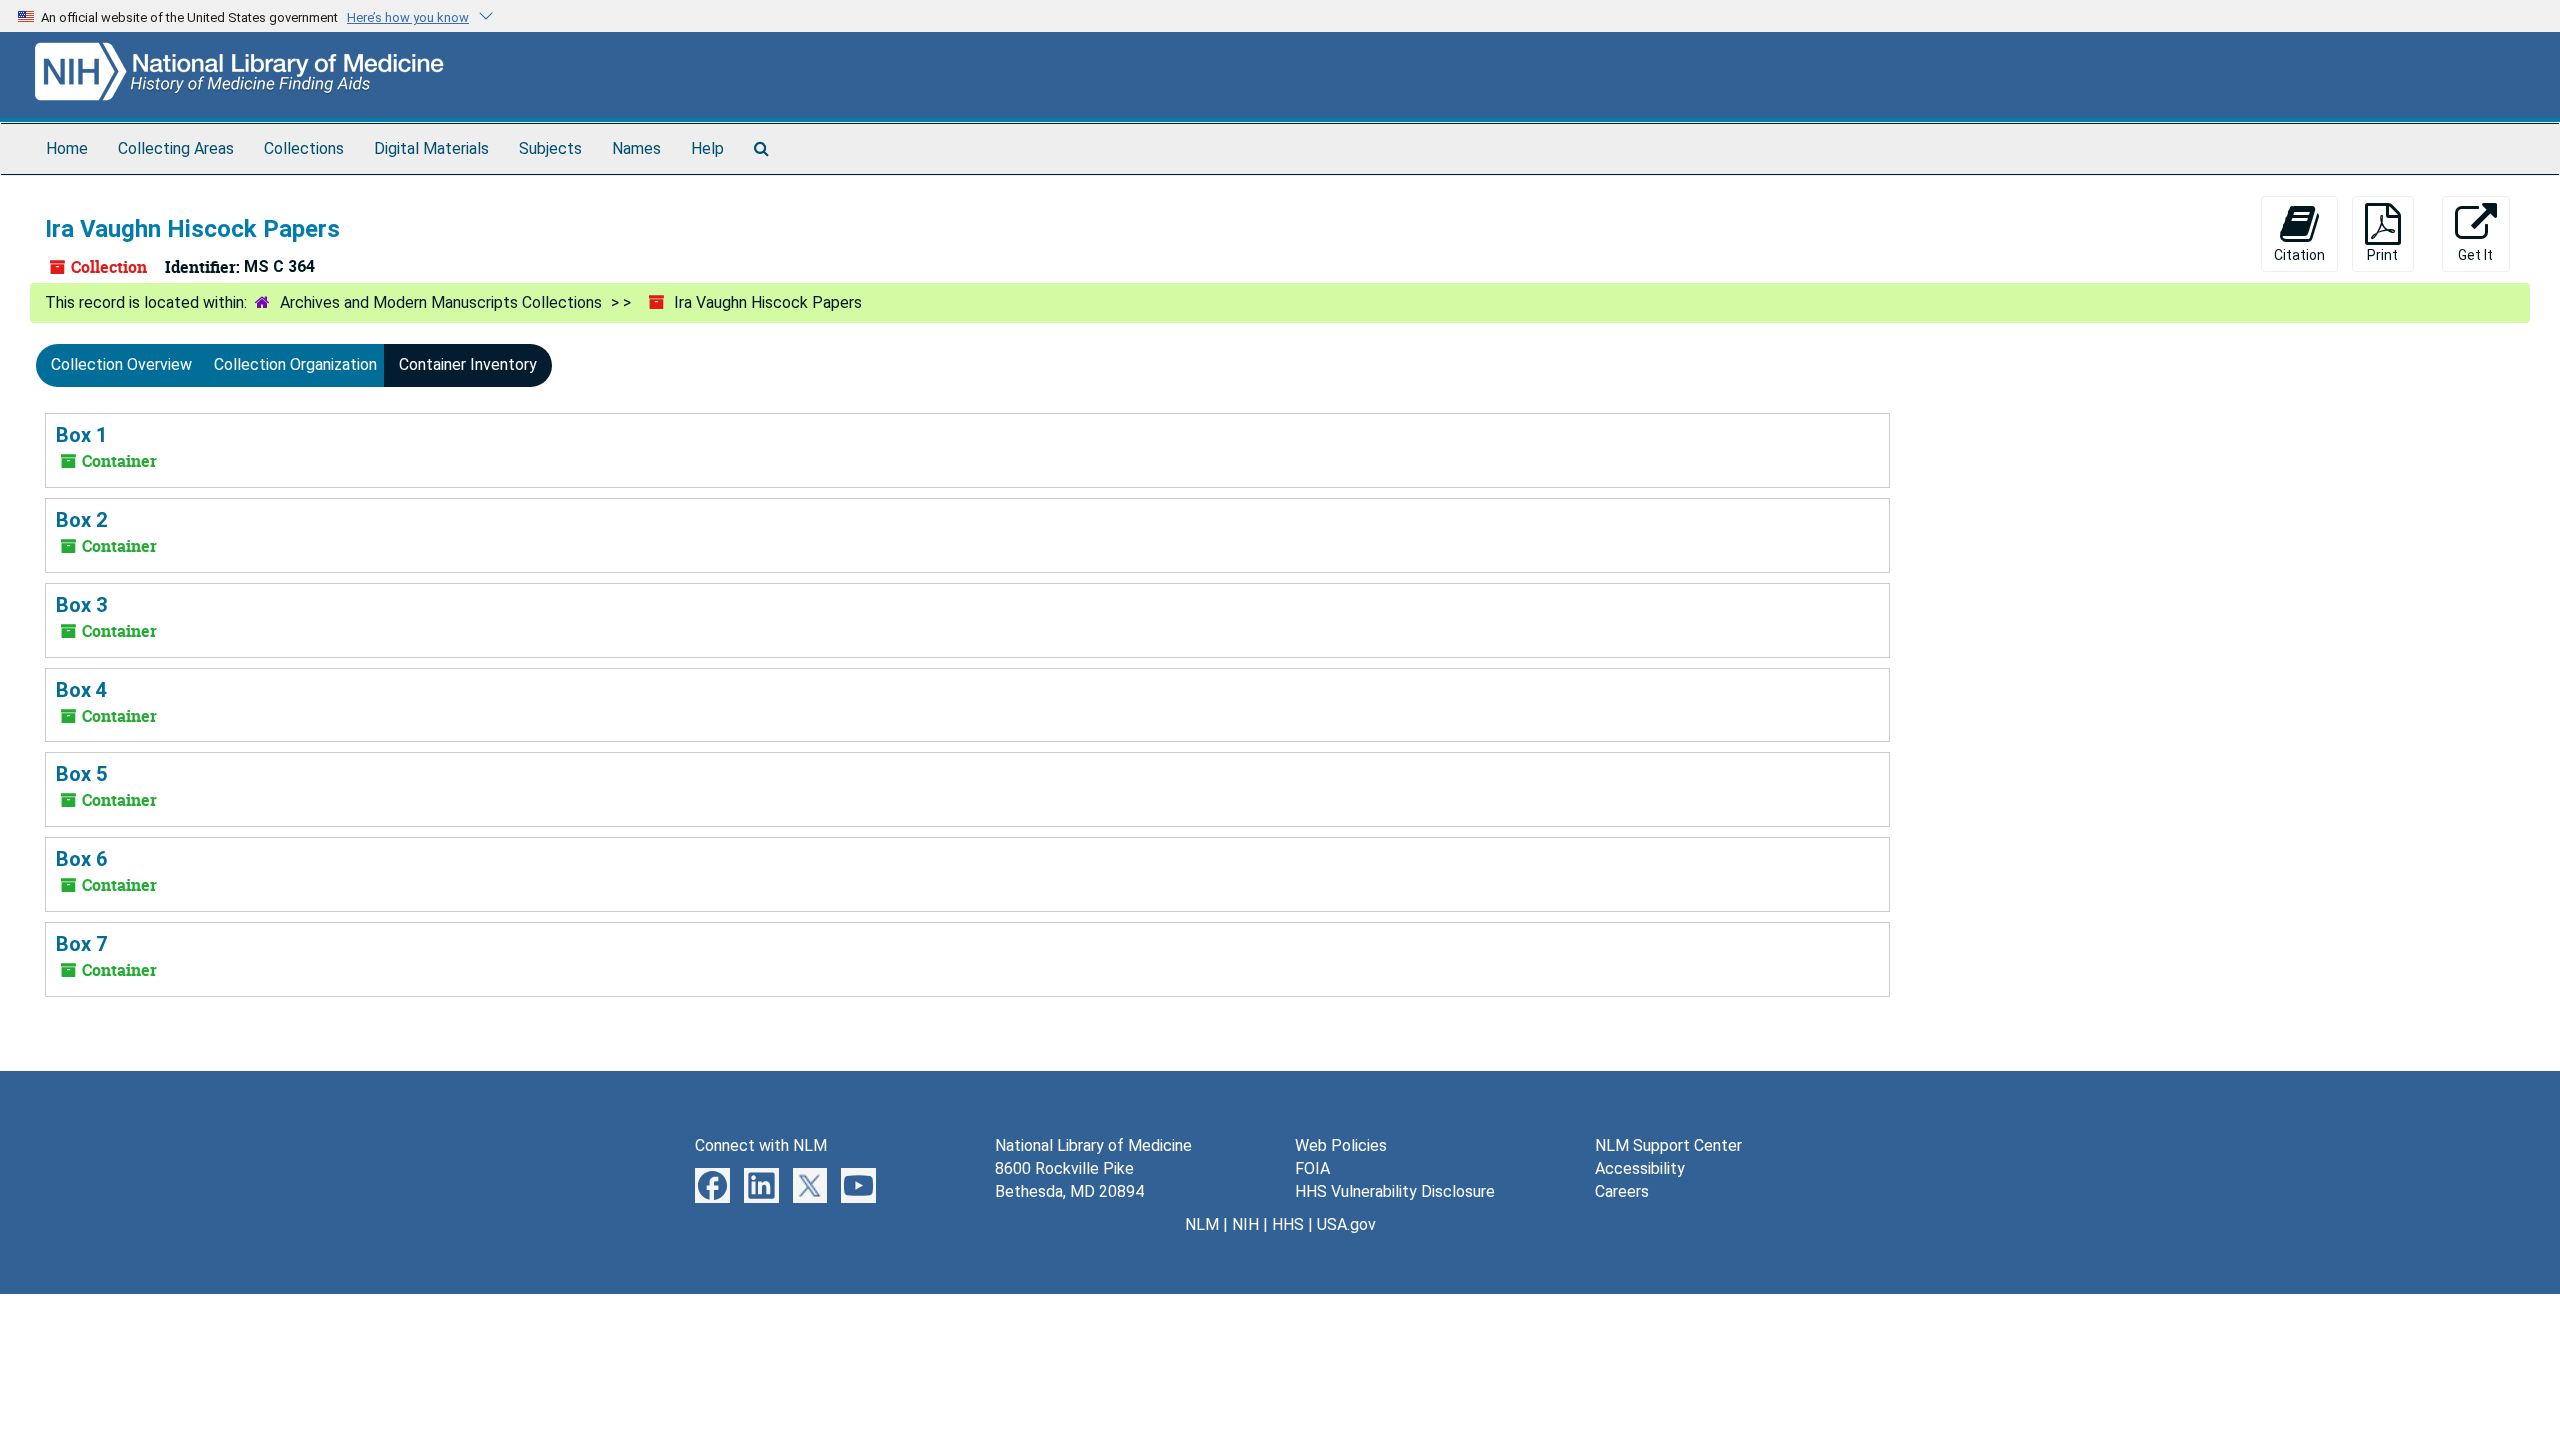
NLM (1202, 1224)
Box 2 (81, 520)
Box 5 (81, 774)
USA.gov (1346, 1224)
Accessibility (1640, 1168)
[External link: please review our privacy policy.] (712, 1184)
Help (707, 148)
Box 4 (81, 690)
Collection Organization (295, 364)
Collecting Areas (176, 148)
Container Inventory (468, 364)
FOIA (1312, 1168)
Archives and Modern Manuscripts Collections (441, 302)
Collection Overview (121, 364)
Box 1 (81, 435)
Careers (1622, 1191)
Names (636, 148)
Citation (2299, 255)
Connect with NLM (761, 1145)
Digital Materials (431, 148)
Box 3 (81, 605)
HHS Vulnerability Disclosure (1395, 1191)
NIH (1245, 1224)
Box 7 (81, 944)
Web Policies (1341, 1145)
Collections (304, 148)
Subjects (550, 148)
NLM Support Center (1668, 1145)
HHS (1288, 1224)
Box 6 (81, 859)
